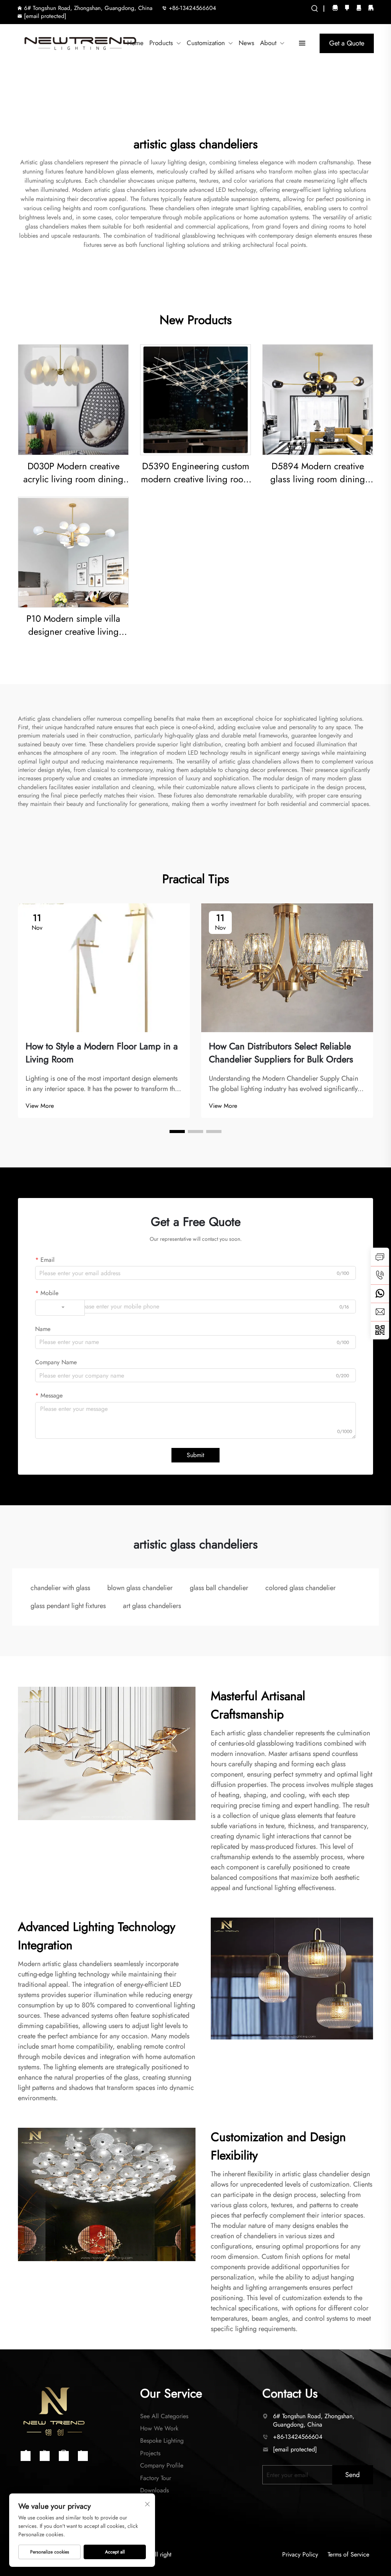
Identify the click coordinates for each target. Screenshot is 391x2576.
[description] (54, 2411)
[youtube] (359, 7)
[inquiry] (380, 1257)
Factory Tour (156, 2478)
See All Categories (164, 2416)
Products (161, 43)
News (246, 43)
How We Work (159, 2428)
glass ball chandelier (219, 1588)
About (268, 43)
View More (40, 1106)
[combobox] (60, 1308)
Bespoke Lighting (162, 2441)
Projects (150, 2453)
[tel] (380, 1275)
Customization (206, 43)
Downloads (154, 2490)
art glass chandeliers (152, 1606)
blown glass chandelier (140, 1588)
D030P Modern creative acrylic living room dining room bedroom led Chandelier (73, 473)
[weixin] (380, 1330)
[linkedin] (371, 7)
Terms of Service (348, 2555)
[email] (380, 1312)
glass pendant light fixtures (68, 1606)
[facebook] (347, 7)
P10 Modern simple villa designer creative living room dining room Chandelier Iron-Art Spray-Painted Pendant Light (73, 625)
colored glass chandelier (301, 1588)
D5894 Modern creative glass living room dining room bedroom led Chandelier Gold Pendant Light (318, 473)
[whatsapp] (380, 1294)
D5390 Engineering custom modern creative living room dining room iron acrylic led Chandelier (196, 473)
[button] (177, 1132)
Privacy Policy (300, 2555)
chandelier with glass (60, 1588)
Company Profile (162, 2465)
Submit (195, 1455)
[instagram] (335, 7)
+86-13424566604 (192, 8)
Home (135, 43)
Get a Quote (347, 43)
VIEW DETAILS (74, 400)
